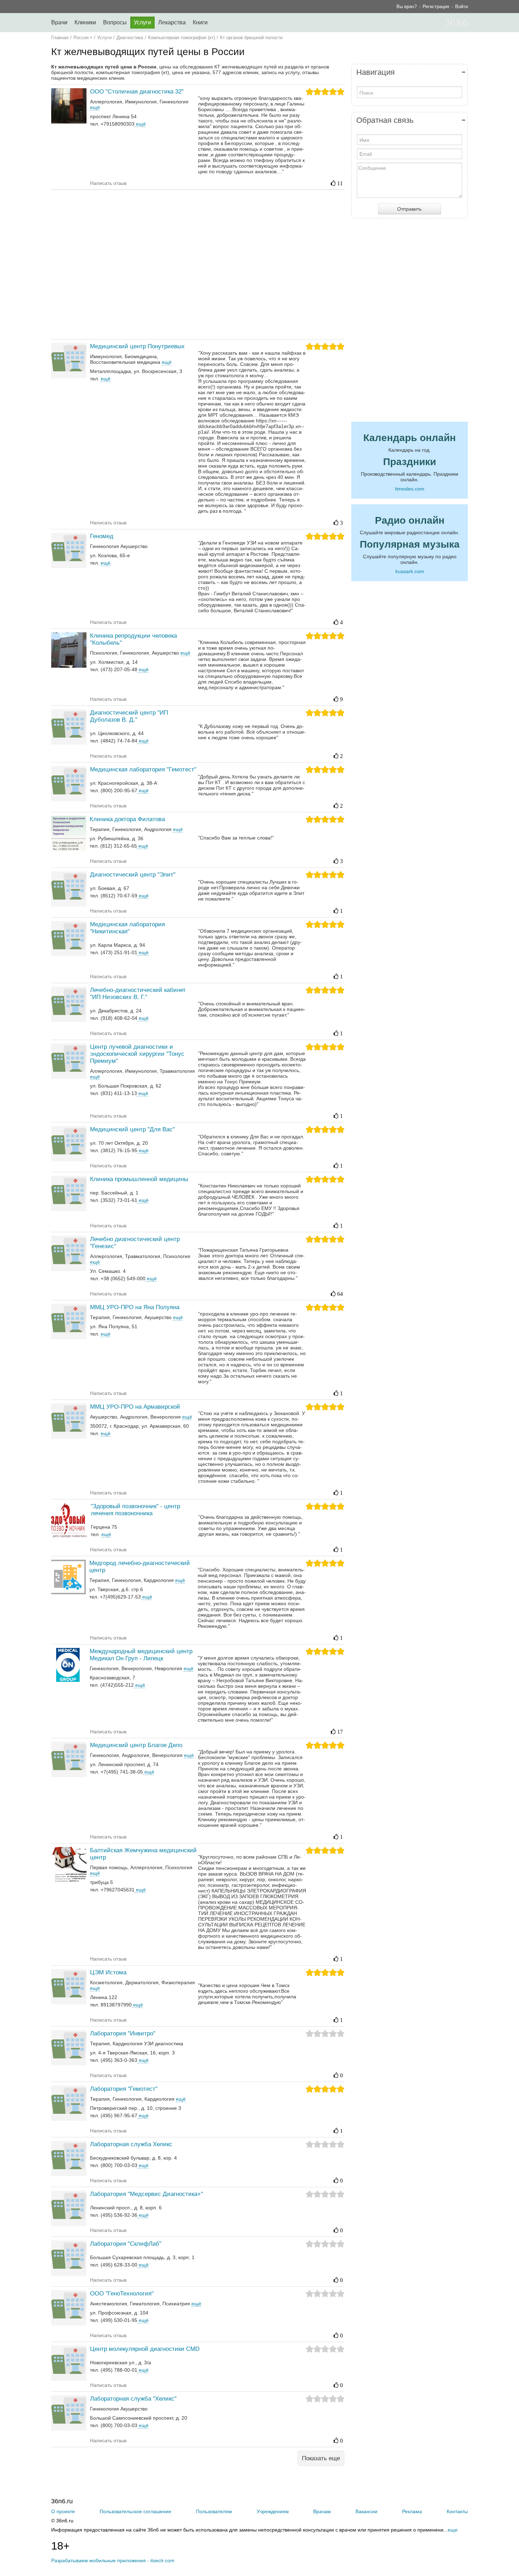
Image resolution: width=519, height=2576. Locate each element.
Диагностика (130, 38)
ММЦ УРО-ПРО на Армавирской (135, 1407)
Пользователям (214, 2511)
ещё (140, 124)
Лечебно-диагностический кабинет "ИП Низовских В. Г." (138, 994)
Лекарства (172, 22)
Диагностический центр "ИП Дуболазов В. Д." (129, 716)
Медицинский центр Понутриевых (137, 346)
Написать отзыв (108, 183)
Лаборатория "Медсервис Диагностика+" (147, 2194)
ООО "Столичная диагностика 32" (137, 92)
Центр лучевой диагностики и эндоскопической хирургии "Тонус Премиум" (137, 1054)
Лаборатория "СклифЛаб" (126, 2244)
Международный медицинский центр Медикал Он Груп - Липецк (141, 1655)
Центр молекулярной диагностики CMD (145, 2349)
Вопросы (115, 22)
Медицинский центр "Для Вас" (132, 1129)
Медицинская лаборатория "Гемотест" (143, 769)
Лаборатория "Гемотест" (124, 2089)
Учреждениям (273, 2511)
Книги (200, 22)
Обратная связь (385, 120)
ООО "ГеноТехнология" (122, 2294)
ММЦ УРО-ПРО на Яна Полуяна (135, 1307)
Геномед (102, 536)
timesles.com (410, 489)
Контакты (457, 2511)
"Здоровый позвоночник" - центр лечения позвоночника (135, 1510)
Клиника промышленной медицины (139, 1179)
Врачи (59, 22)
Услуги (142, 22)
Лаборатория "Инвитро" (123, 2033)
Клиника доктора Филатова (127, 819)
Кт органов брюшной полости (251, 38)
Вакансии (366, 2511)
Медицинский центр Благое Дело (136, 1745)
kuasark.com (410, 571)
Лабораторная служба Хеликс (131, 2144)
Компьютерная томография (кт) (181, 38)
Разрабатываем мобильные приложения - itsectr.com (113, 2560)
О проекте (63, 2511)
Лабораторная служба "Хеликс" (133, 2399)
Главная (60, 38)
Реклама (412, 2511)
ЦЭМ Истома (108, 1972)
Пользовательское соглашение (135, 2511)
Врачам (322, 2511)
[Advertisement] (198, 264)
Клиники (85, 22)
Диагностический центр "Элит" (133, 875)
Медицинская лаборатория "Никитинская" (127, 928)
